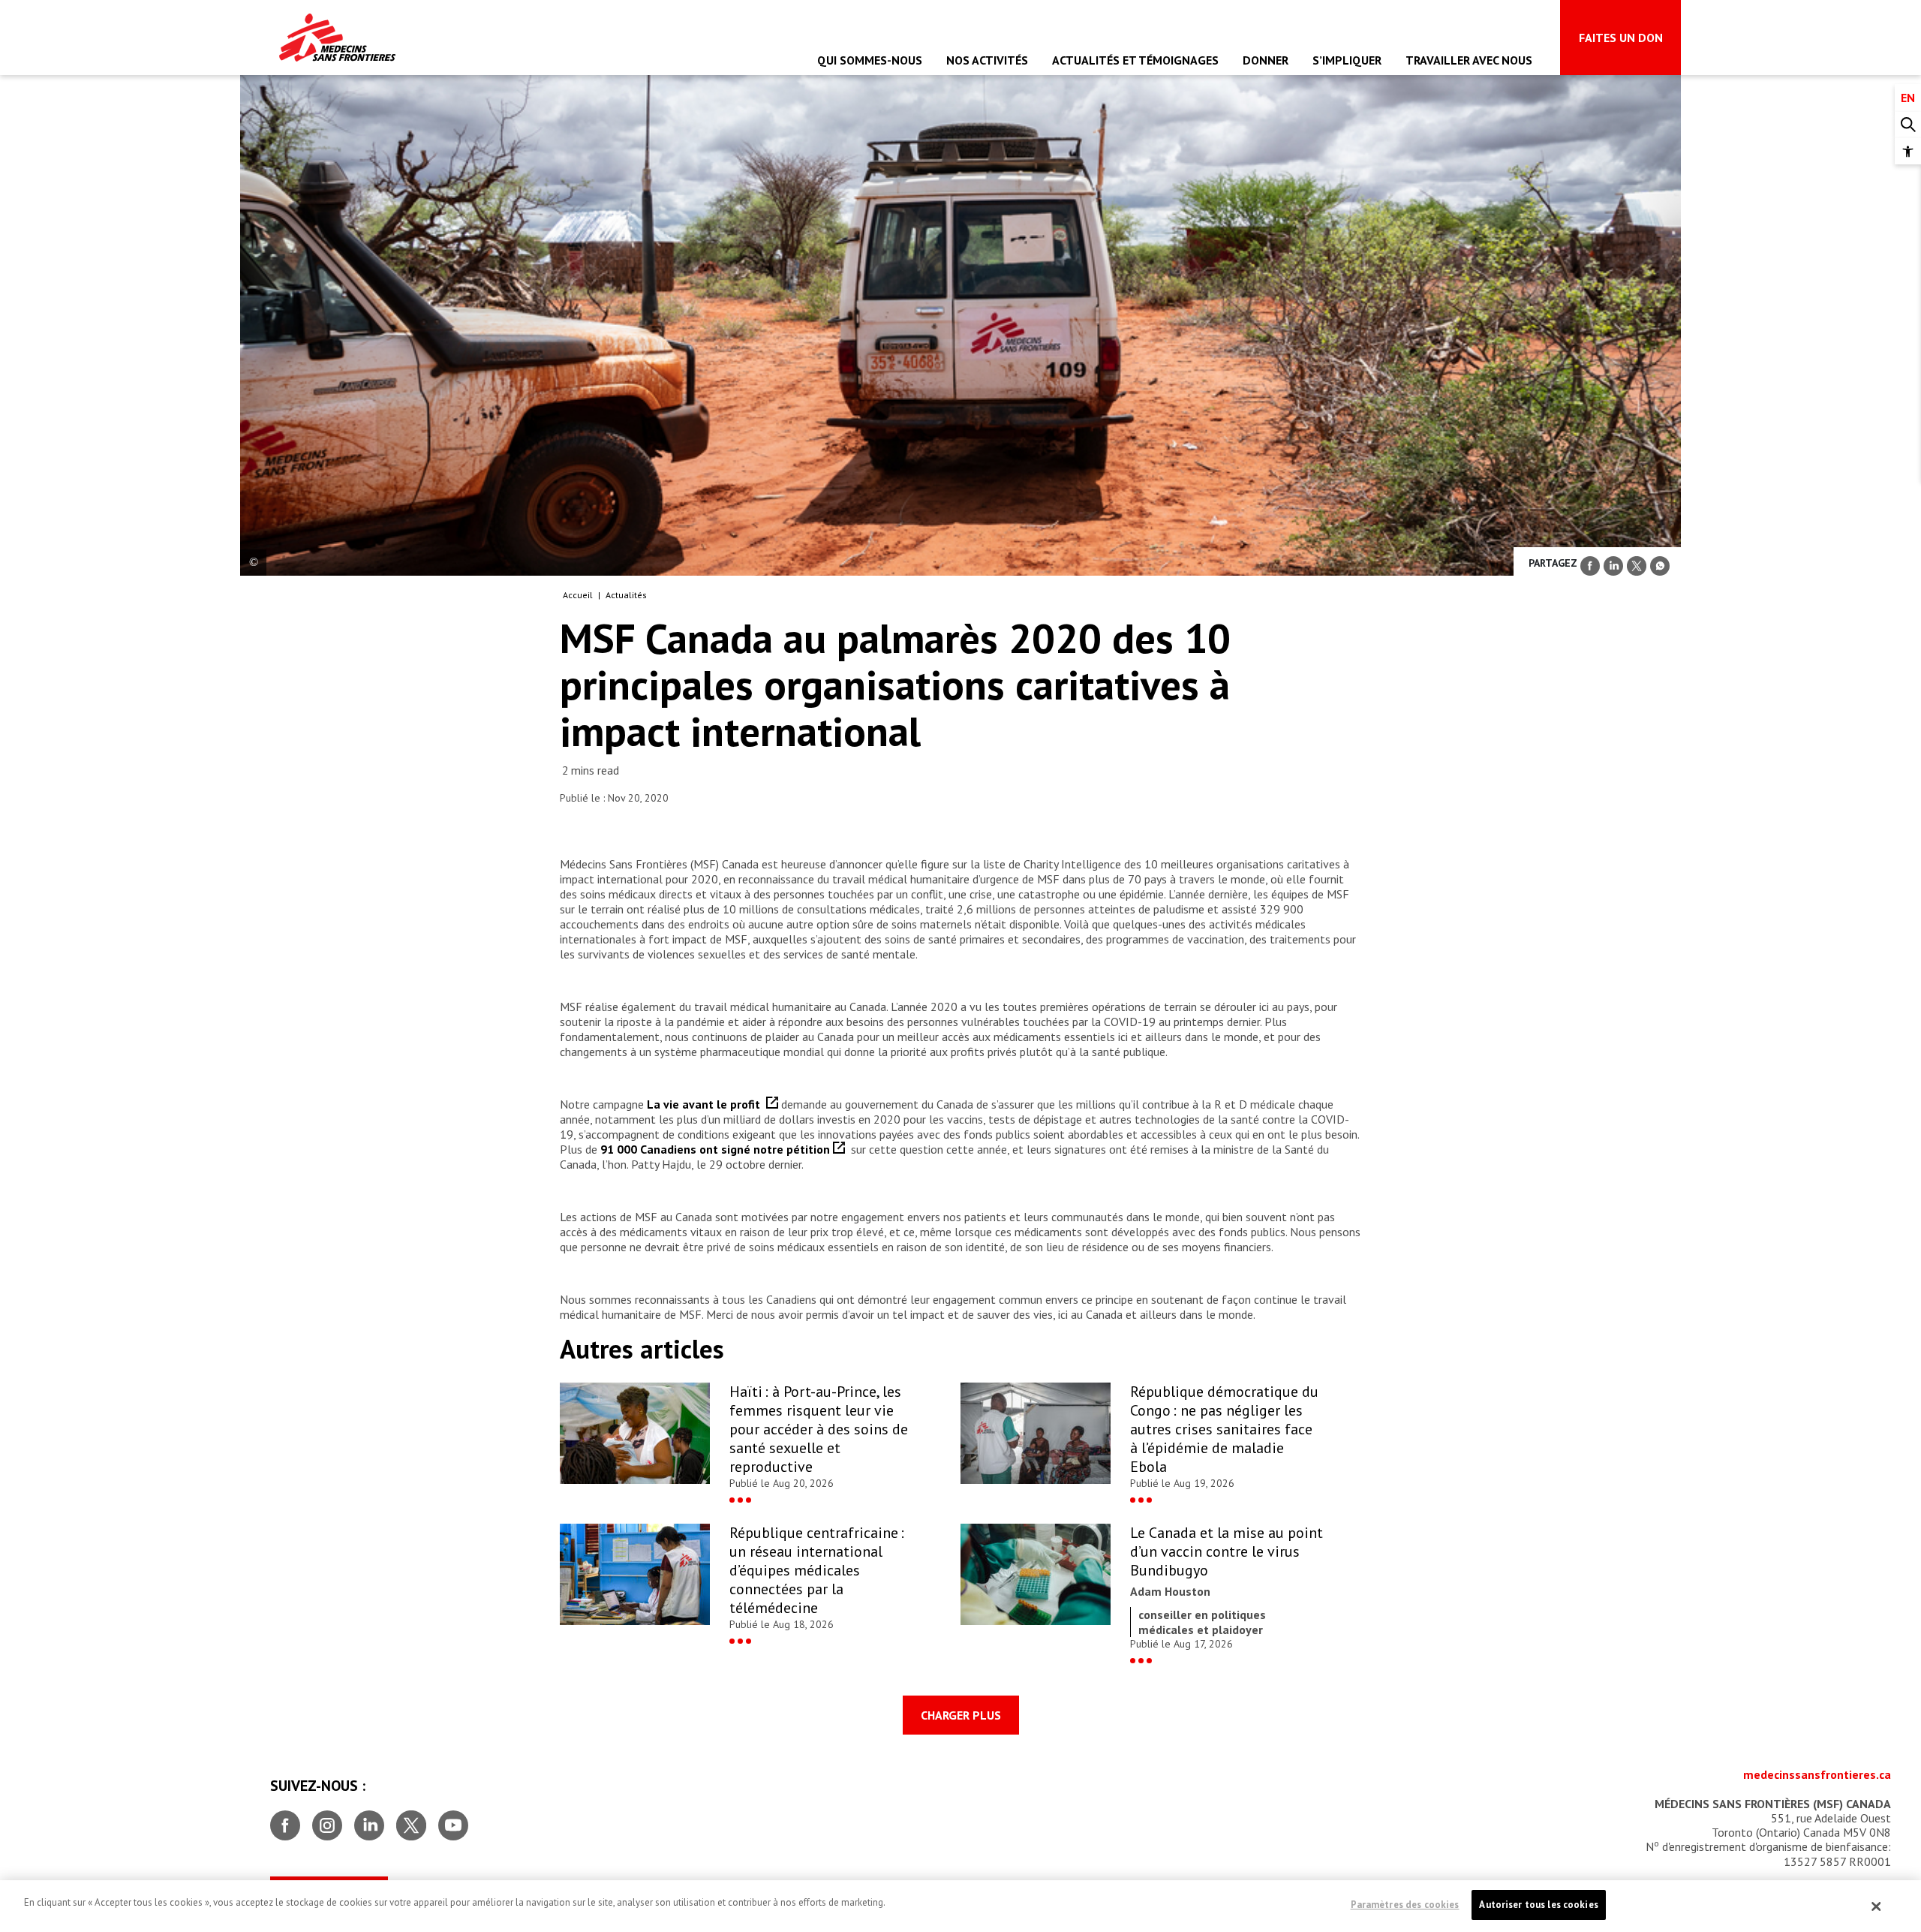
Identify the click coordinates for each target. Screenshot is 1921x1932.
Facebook (285, 1819)
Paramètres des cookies (1405, 1905)
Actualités (626, 595)
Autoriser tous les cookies (1538, 1905)
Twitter (411, 1819)
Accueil (578, 595)
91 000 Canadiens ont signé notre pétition (717, 1149)
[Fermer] (1877, 1906)
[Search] (1908, 125)
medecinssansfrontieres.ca (1817, 1774)
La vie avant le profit (706, 1104)
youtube (453, 1819)
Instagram (327, 1819)
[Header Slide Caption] (253, 563)
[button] (1908, 151)
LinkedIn (369, 1819)
